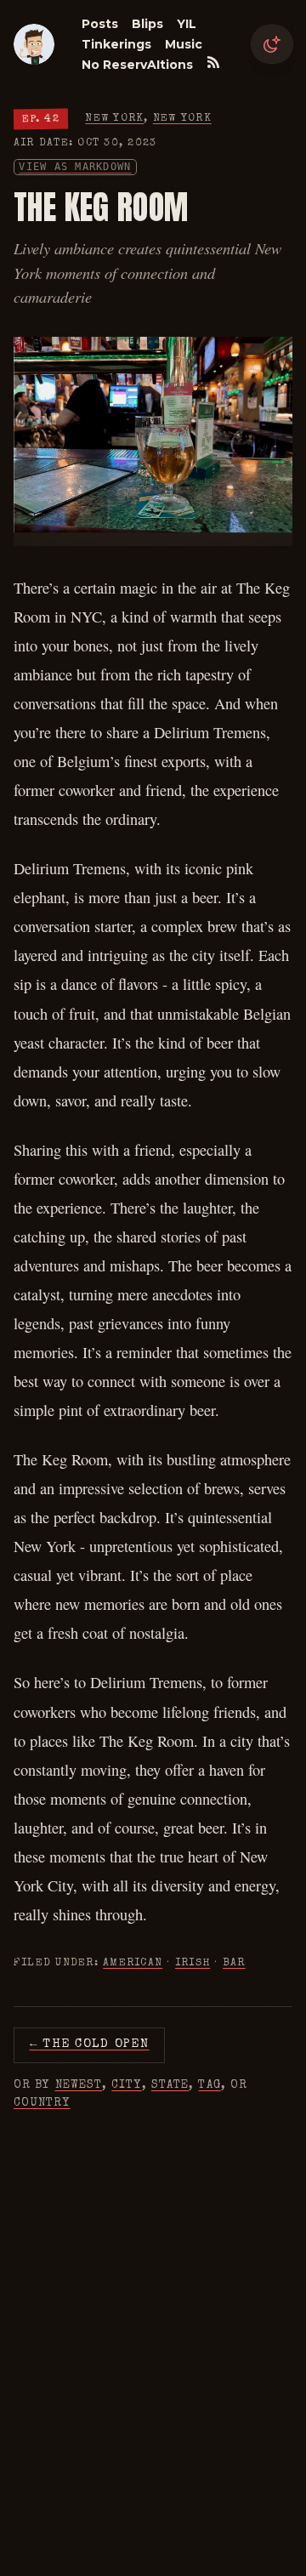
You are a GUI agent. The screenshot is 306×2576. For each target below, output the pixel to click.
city (126, 2085)
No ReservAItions (137, 65)
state (170, 2085)
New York (114, 119)
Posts (100, 24)
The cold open (90, 2044)
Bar (234, 1963)
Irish (193, 1963)
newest (79, 2085)
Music (184, 44)
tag (209, 2085)
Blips (147, 24)
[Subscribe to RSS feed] (213, 62)
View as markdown (75, 167)
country (42, 2103)
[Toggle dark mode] (272, 44)
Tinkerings (116, 44)
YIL (187, 24)
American (133, 1963)
